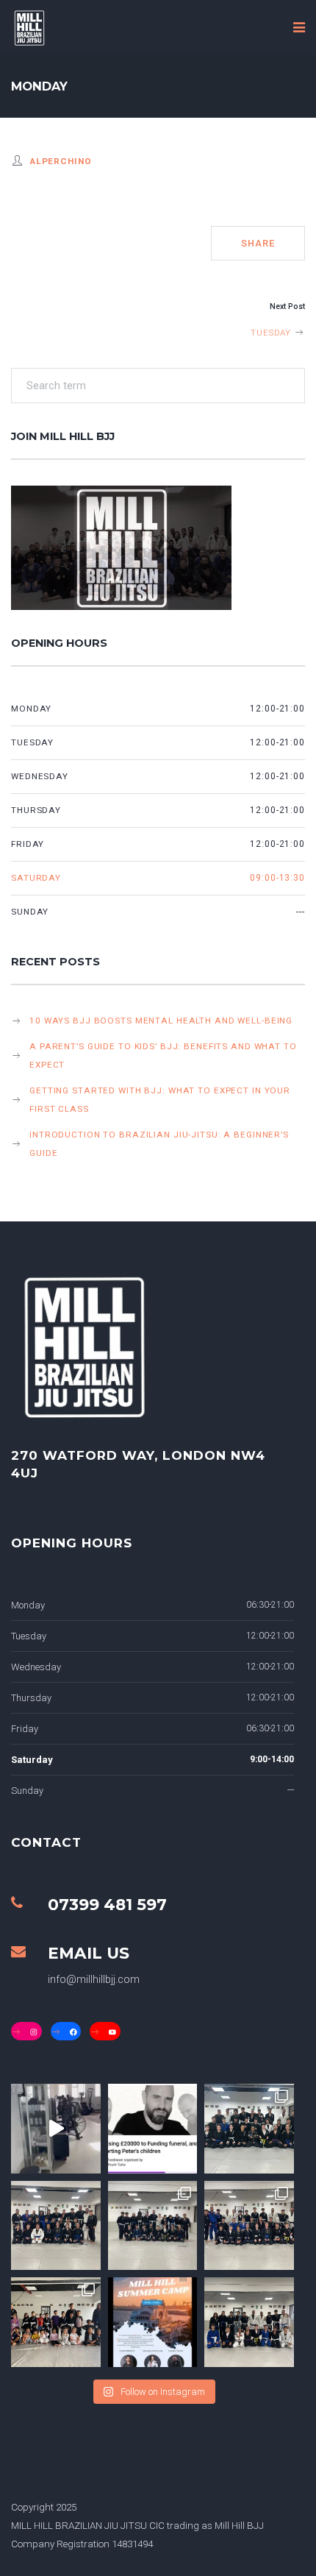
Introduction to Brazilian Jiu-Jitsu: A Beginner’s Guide (159, 1144)
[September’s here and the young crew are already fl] (56, 2322)
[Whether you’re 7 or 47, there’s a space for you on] (153, 2226)
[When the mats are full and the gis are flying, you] (249, 2129)
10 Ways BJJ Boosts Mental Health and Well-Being (161, 1021)
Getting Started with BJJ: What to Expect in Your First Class (160, 1100)
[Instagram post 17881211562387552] (153, 2129)
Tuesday (272, 333)
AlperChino (61, 161)
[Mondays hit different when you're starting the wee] (56, 2226)
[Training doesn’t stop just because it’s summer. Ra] (249, 2322)
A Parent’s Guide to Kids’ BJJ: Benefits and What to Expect (163, 1055)
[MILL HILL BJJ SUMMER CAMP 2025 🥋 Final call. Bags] (153, 2322)
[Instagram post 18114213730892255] (56, 2129)
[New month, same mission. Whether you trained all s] (249, 2226)
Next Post (287, 306)
